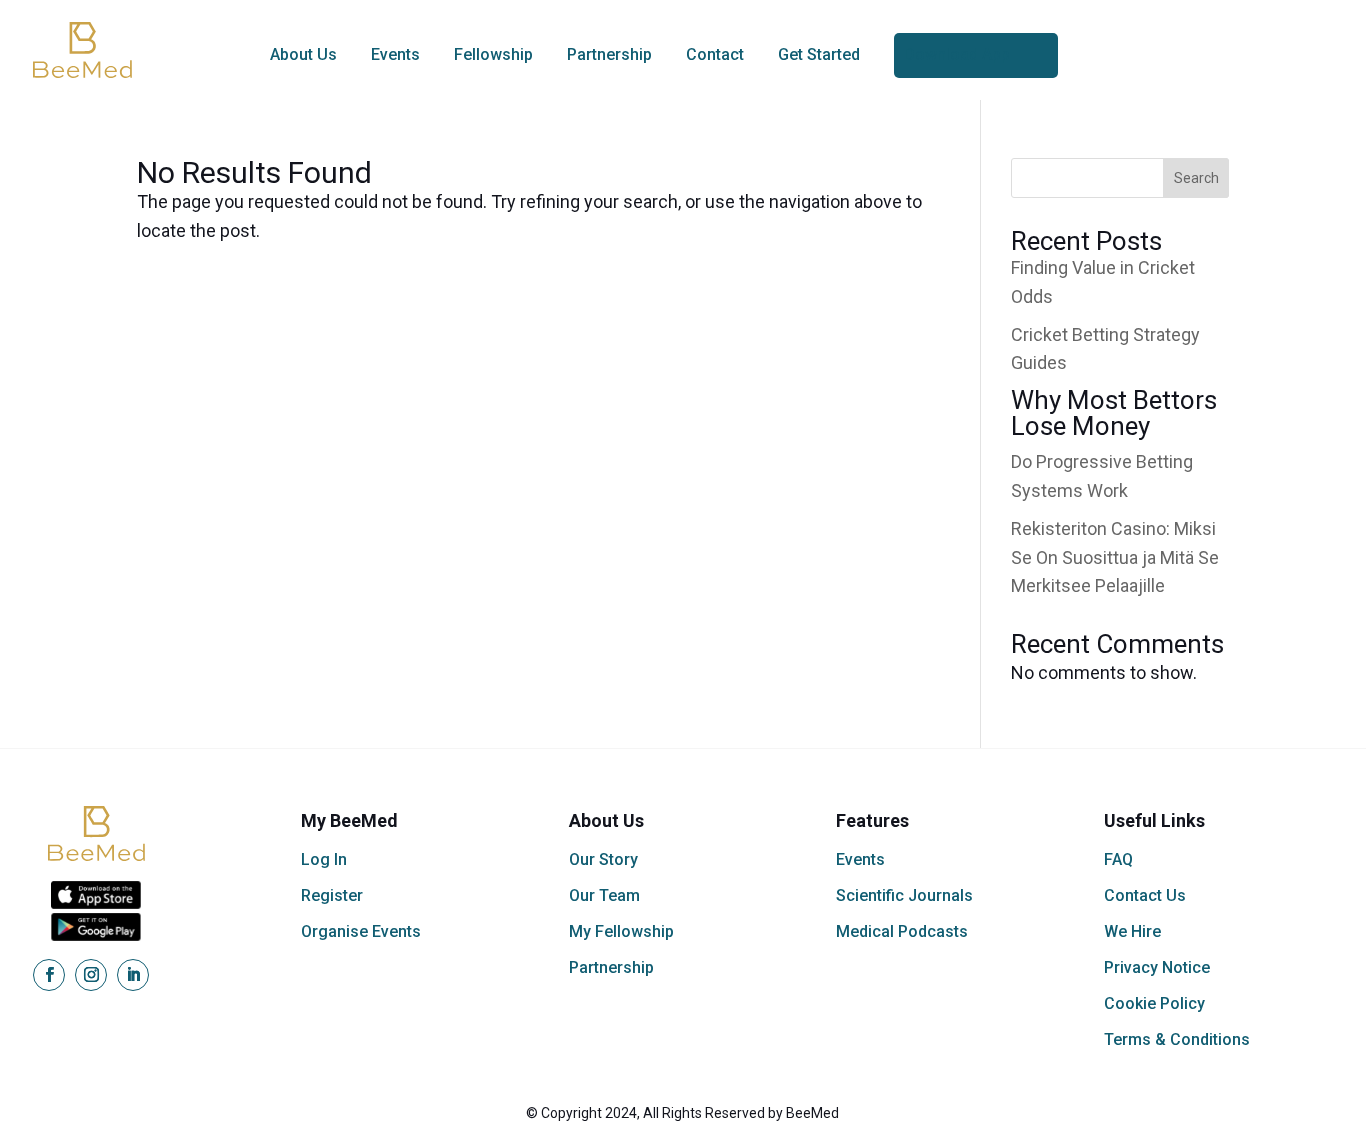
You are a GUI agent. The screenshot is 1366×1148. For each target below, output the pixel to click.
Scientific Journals (904, 895)
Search (1196, 178)
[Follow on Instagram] (91, 975)
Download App (957, 54)
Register (332, 895)
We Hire (1132, 931)
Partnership (609, 54)
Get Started (819, 54)
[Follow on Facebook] (49, 975)
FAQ (1118, 859)
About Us (303, 54)
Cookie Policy (1154, 1003)
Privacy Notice (1157, 967)
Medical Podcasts (902, 931)
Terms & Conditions (1177, 1039)
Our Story (603, 859)
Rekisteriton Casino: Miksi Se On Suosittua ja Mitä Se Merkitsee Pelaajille (1115, 557)
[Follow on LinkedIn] (133, 975)
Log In (324, 859)
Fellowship (493, 54)
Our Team (604, 895)
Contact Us (1145, 895)
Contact (715, 54)
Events (395, 54)
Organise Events (361, 931)
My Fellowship (621, 931)
